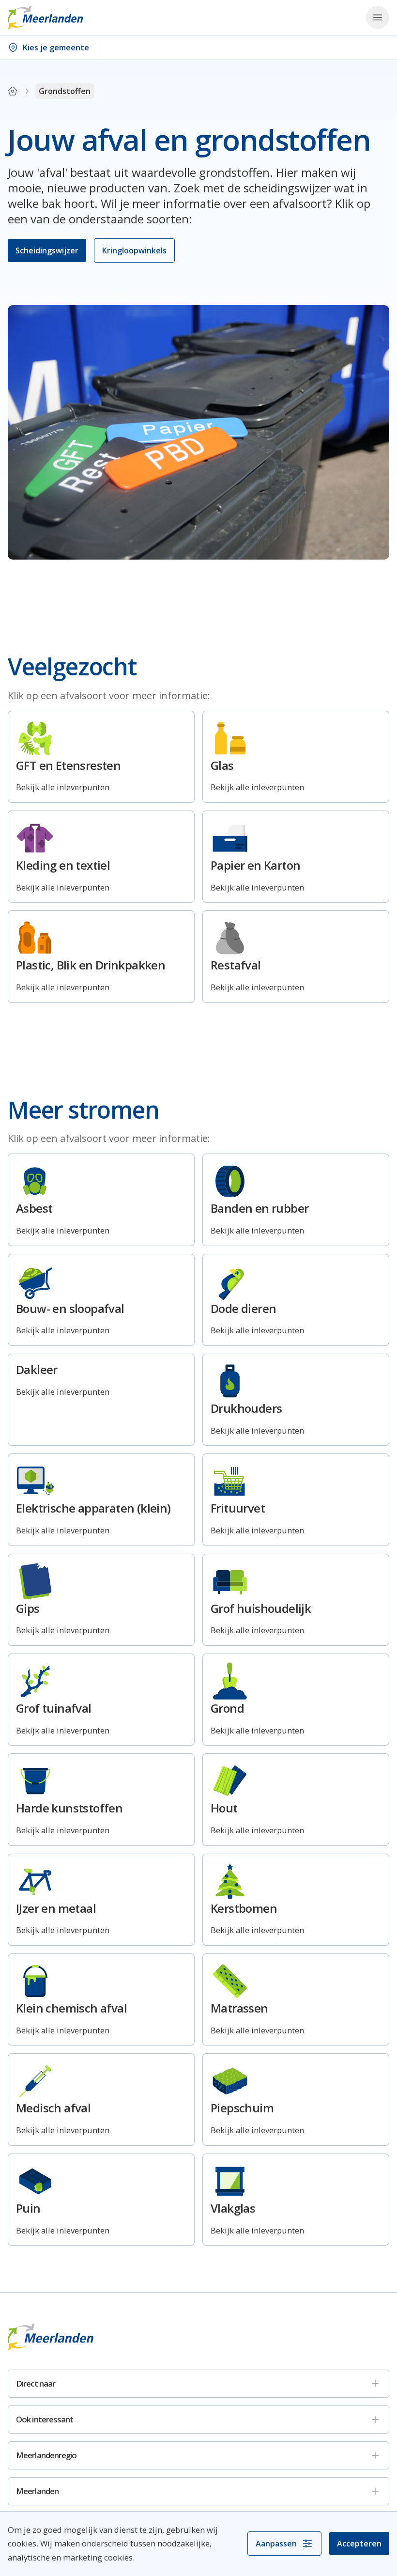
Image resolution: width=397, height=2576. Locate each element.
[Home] (13, 91)
